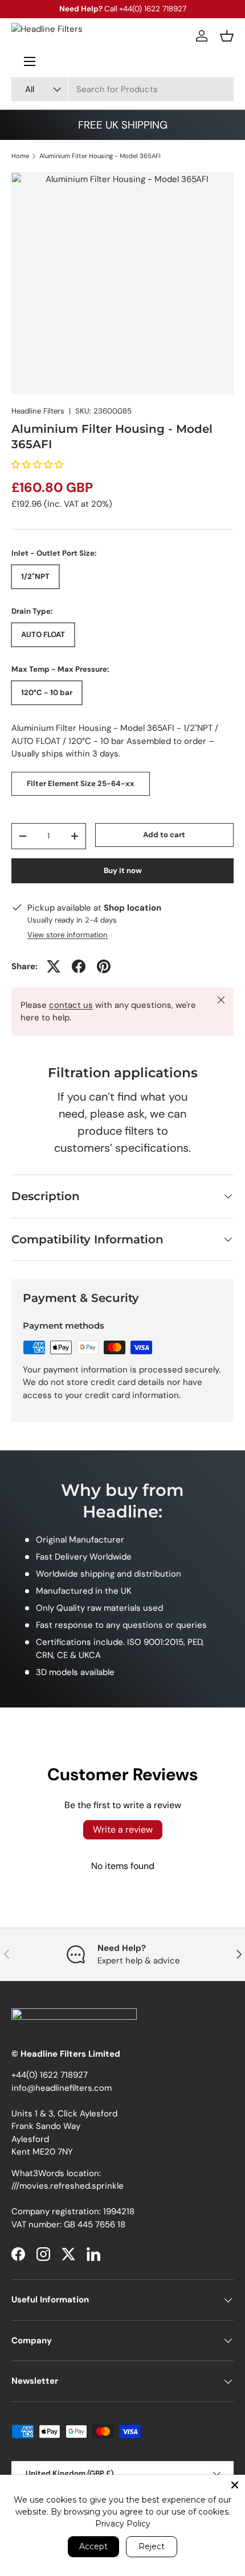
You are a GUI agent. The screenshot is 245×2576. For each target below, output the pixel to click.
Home (20, 156)
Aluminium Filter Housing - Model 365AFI (100, 156)
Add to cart (164, 835)
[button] (227, 36)
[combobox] (122, 89)
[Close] (235, 2485)
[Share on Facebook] (79, 966)
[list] (122, 283)
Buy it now (123, 871)
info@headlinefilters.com (62, 2088)
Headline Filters (38, 411)
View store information (68, 935)
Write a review (123, 1829)
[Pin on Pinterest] (104, 966)
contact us (71, 1005)
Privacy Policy (123, 2524)
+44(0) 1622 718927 (50, 2075)
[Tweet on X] (54, 966)
